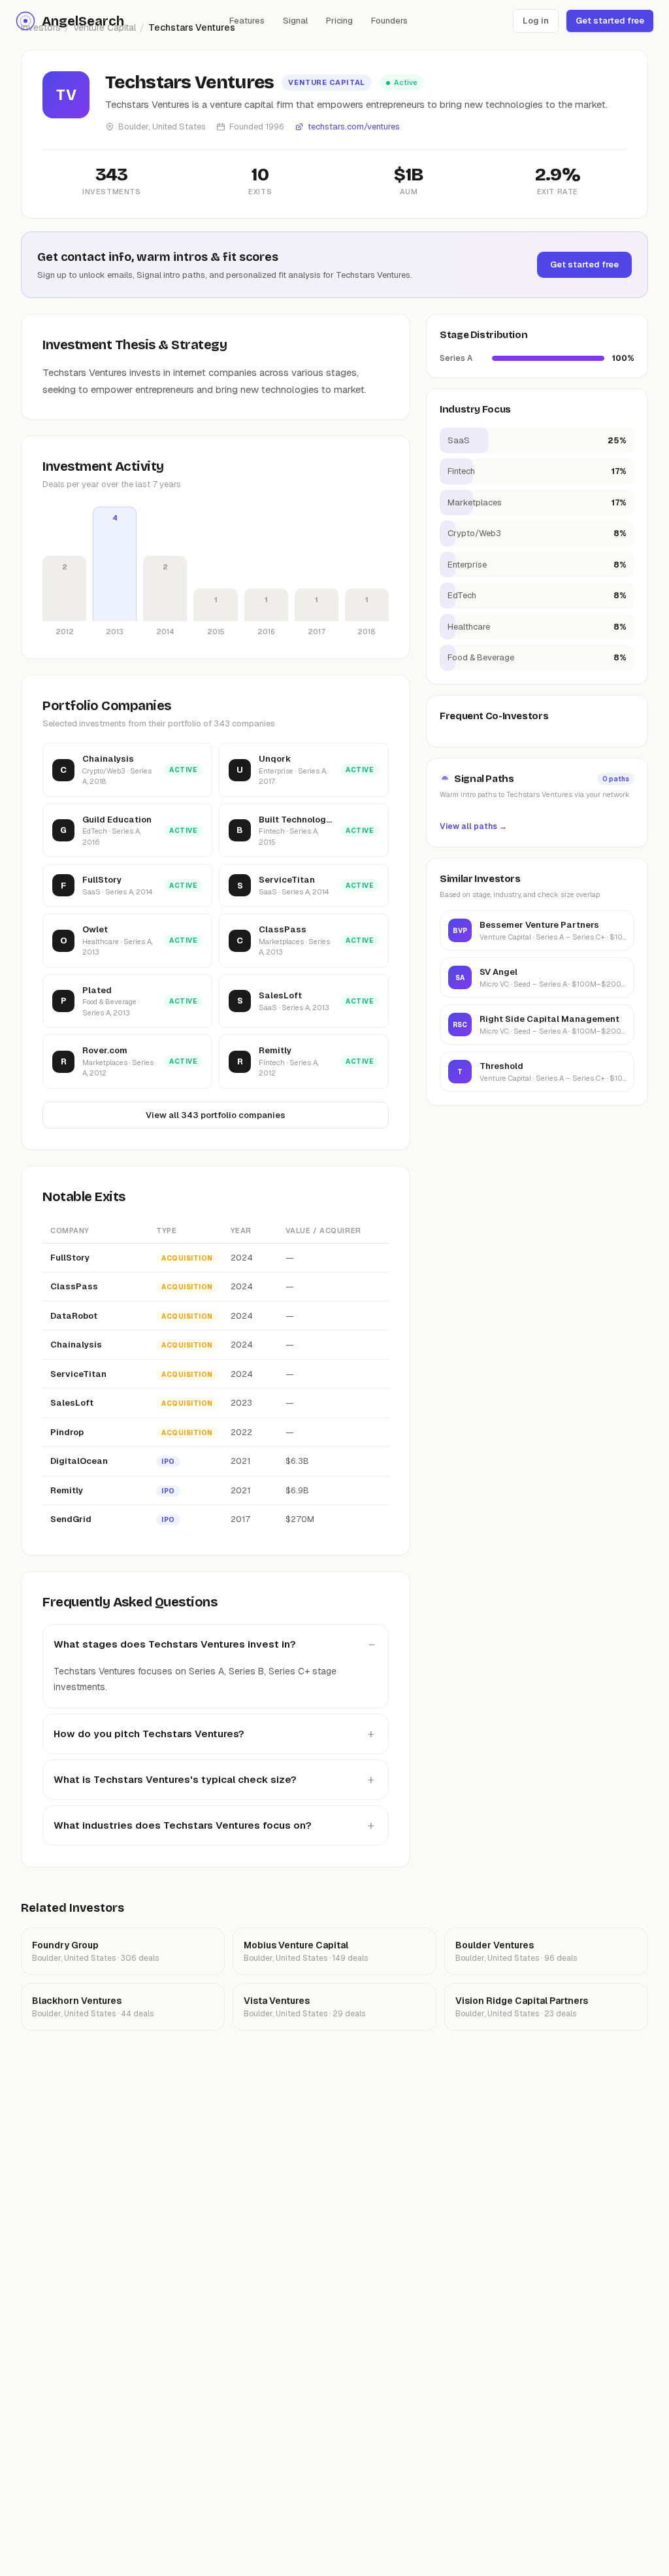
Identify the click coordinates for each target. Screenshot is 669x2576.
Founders (389, 21)
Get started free (610, 21)
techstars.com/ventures (354, 127)
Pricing (339, 21)
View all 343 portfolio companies (216, 1115)
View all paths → (473, 826)
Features (247, 21)
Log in (536, 21)
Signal (295, 21)
